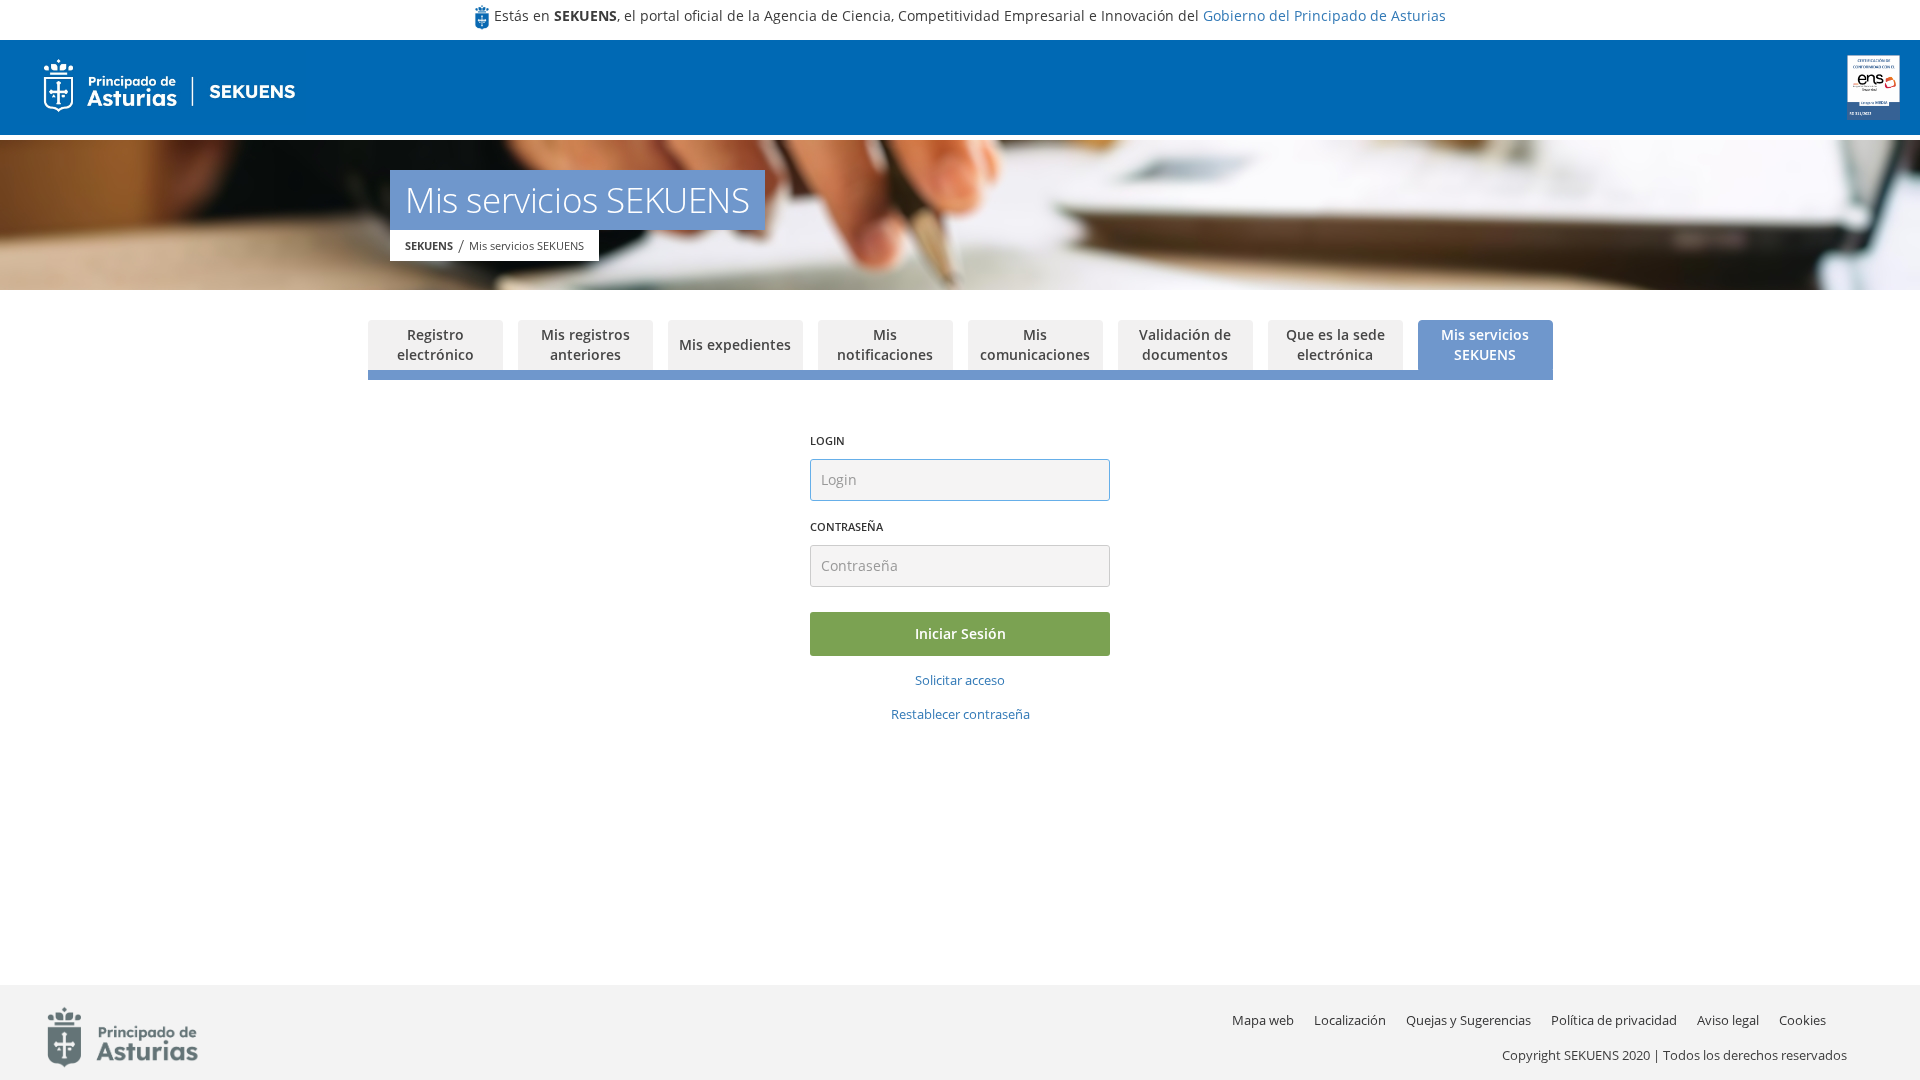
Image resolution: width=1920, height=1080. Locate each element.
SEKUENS (429, 245)
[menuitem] (1350, 1020)
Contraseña (846, 526)
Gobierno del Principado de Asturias (1324, 15)
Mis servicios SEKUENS (526, 245)
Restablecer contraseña (960, 714)
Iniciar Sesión (960, 633)
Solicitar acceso (960, 680)
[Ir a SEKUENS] (163, 87)
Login (827, 440)
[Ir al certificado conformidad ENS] (1874, 87)
